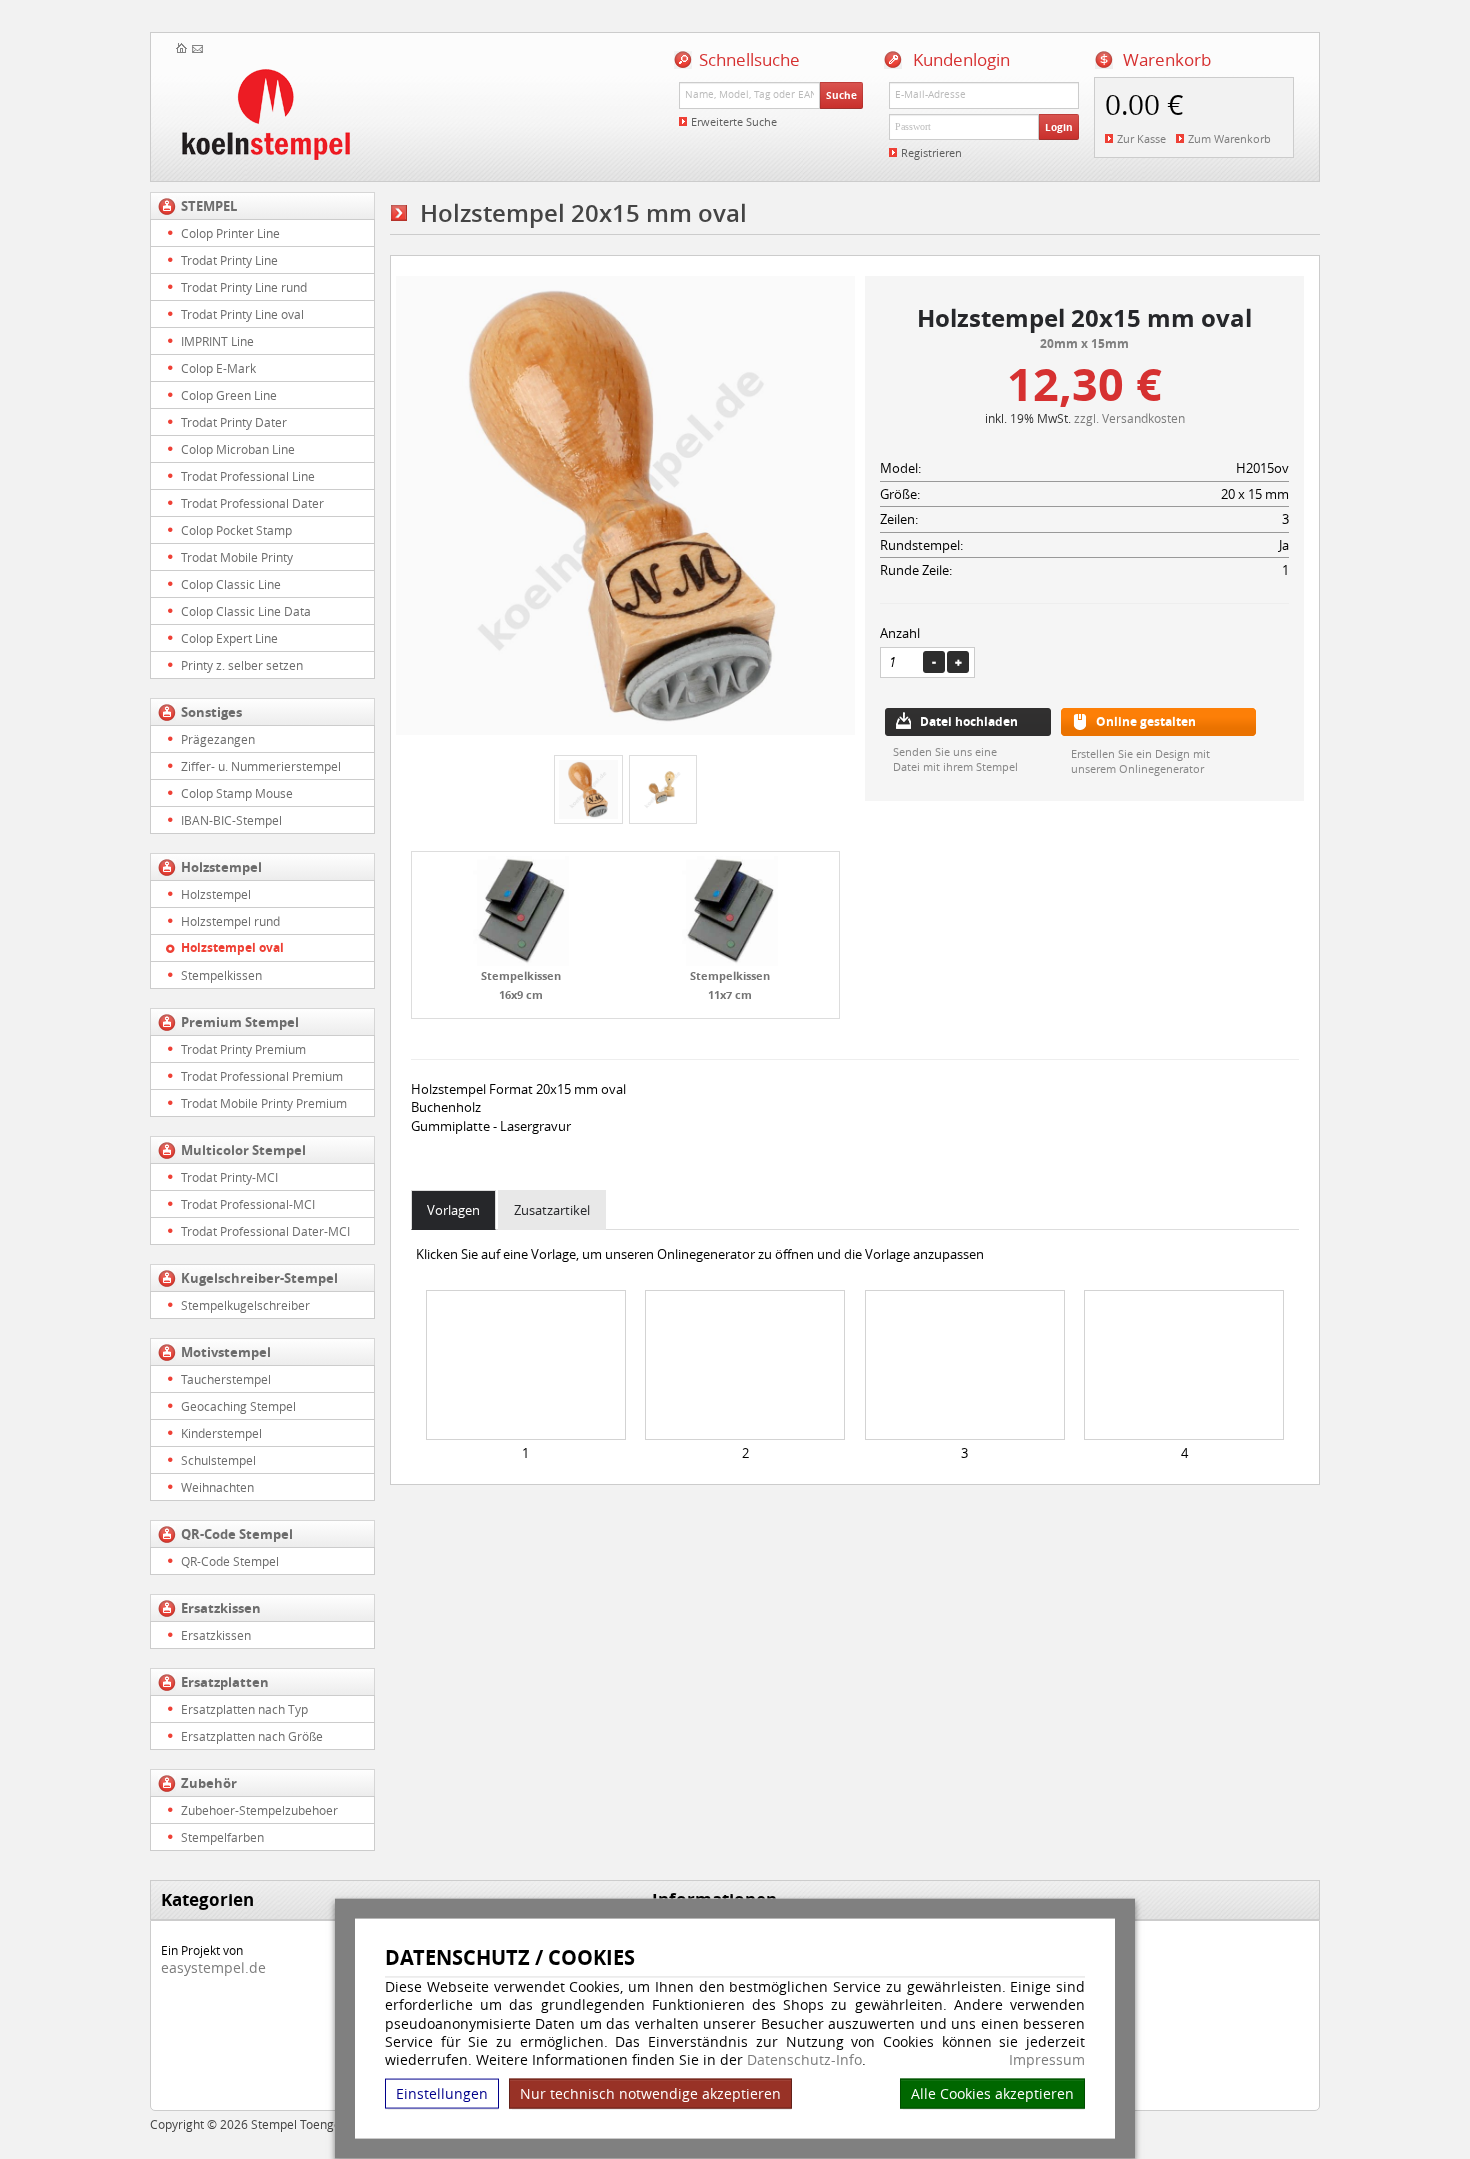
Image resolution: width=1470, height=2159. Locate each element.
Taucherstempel (226, 1379)
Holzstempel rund (230, 921)
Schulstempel (218, 1460)
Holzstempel (221, 867)
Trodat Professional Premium (262, 1076)
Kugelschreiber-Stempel (259, 1278)
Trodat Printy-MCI (229, 1177)
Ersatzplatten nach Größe (252, 1736)
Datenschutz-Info (804, 2059)
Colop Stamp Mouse (237, 793)
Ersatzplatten (225, 1682)
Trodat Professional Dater (252, 503)
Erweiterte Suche (734, 121)
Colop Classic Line (231, 584)
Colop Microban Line (238, 449)
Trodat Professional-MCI (248, 1204)
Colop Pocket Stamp (236, 530)
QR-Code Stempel (237, 1534)
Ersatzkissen (221, 1608)
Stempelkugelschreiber (245, 1305)
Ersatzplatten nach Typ (244, 1709)
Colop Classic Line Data (246, 611)
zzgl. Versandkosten (1129, 418)
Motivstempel (226, 1352)
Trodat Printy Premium (243, 1049)
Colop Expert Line (229, 638)
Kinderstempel (221, 1433)
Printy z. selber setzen (242, 665)
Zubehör (209, 1783)
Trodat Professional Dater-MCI (265, 1231)
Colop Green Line (229, 395)
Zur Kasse (1141, 138)
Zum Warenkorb (1229, 138)
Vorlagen (453, 1210)
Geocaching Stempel (238, 1406)
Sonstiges (211, 712)
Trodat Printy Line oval (242, 314)
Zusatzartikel (552, 1210)
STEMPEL (209, 206)
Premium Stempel (240, 1022)
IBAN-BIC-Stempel (231, 820)
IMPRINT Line (217, 341)
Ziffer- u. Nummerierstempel (261, 766)
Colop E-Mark (218, 368)
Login (1059, 127)
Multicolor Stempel (243, 1150)
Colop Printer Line (230, 233)
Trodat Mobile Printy (237, 557)
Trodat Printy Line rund (244, 287)
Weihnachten (217, 1487)
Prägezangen (218, 739)
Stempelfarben (222, 1837)
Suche (841, 95)
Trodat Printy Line (229, 260)
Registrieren (931, 152)
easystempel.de (213, 1967)
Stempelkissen (221, 975)
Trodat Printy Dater (234, 422)
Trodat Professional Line (248, 476)
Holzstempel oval (232, 947)
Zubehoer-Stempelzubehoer (259, 1810)
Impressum (1047, 2060)
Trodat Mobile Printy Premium (264, 1103)
